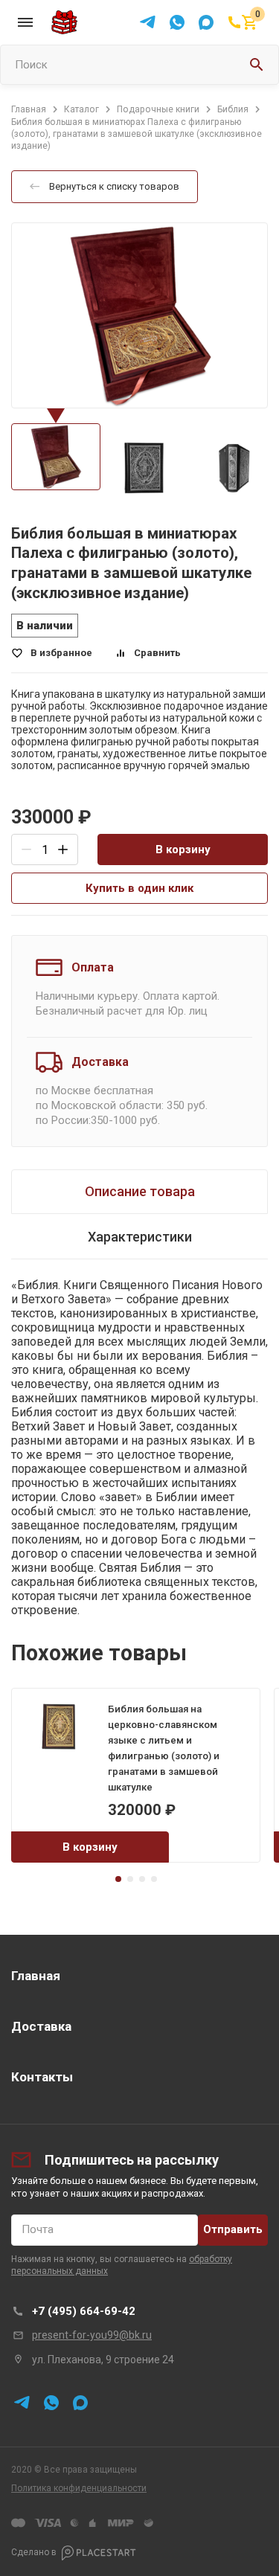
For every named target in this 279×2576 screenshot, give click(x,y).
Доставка (41, 2026)
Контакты (42, 2077)
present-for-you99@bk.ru (92, 2335)
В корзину (183, 849)
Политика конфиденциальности (79, 2488)
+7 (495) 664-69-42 (84, 2311)
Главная (36, 1976)
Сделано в (34, 2552)
